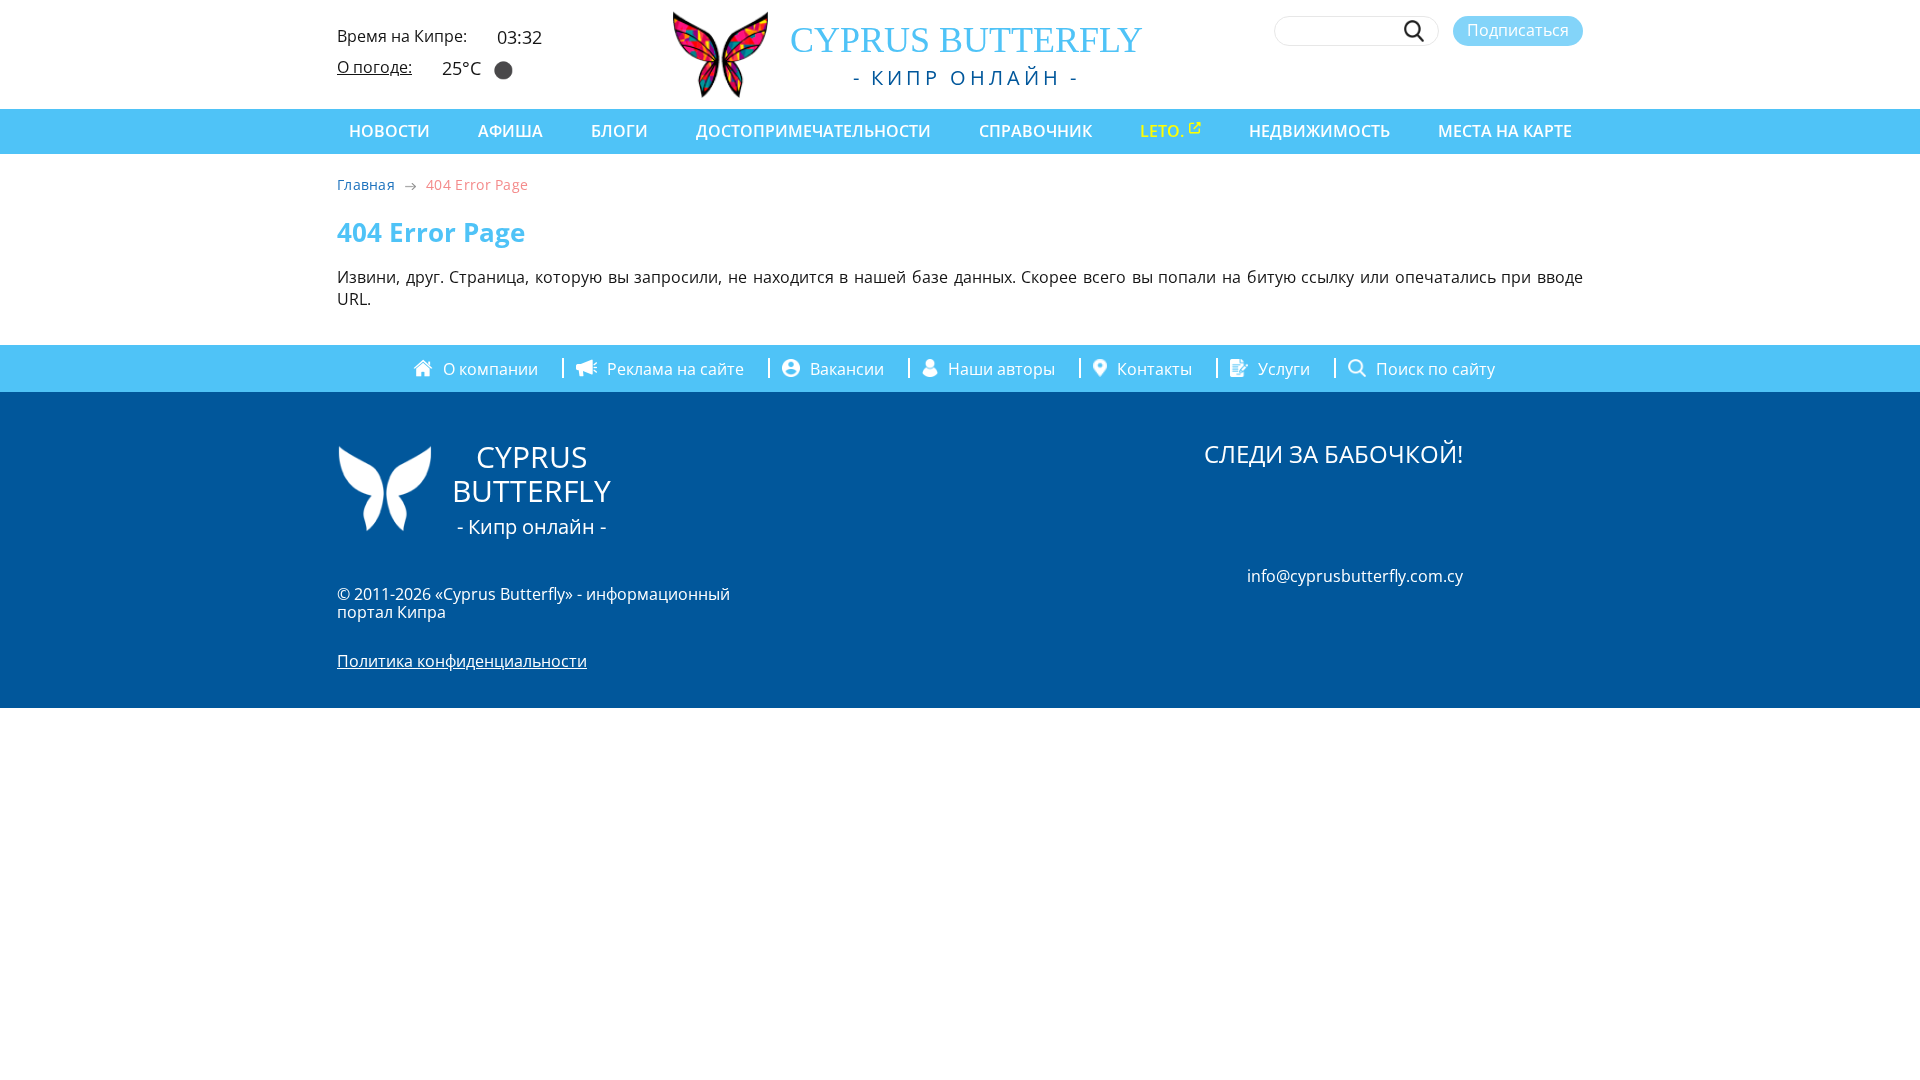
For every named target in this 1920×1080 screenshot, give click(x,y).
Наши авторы (1001, 368)
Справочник (1035, 131)
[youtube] (1573, 77)
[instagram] (1426, 77)
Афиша (510, 131)
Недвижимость (1319, 131)
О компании (490, 368)
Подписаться (1518, 30)
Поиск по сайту (1435, 368)
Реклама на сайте (675, 368)
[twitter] (1462, 77)
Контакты (1154, 368)
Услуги (1284, 368)
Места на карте (1505, 131)
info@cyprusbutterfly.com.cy (1355, 576)
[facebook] (1389, 77)
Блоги (619, 131)
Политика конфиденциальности (462, 661)
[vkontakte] (1536, 77)
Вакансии (847, 368)
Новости (389, 131)
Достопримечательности (813, 131)
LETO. (1162, 131)
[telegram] (1499, 77)
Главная (366, 184)
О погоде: (374, 67)
